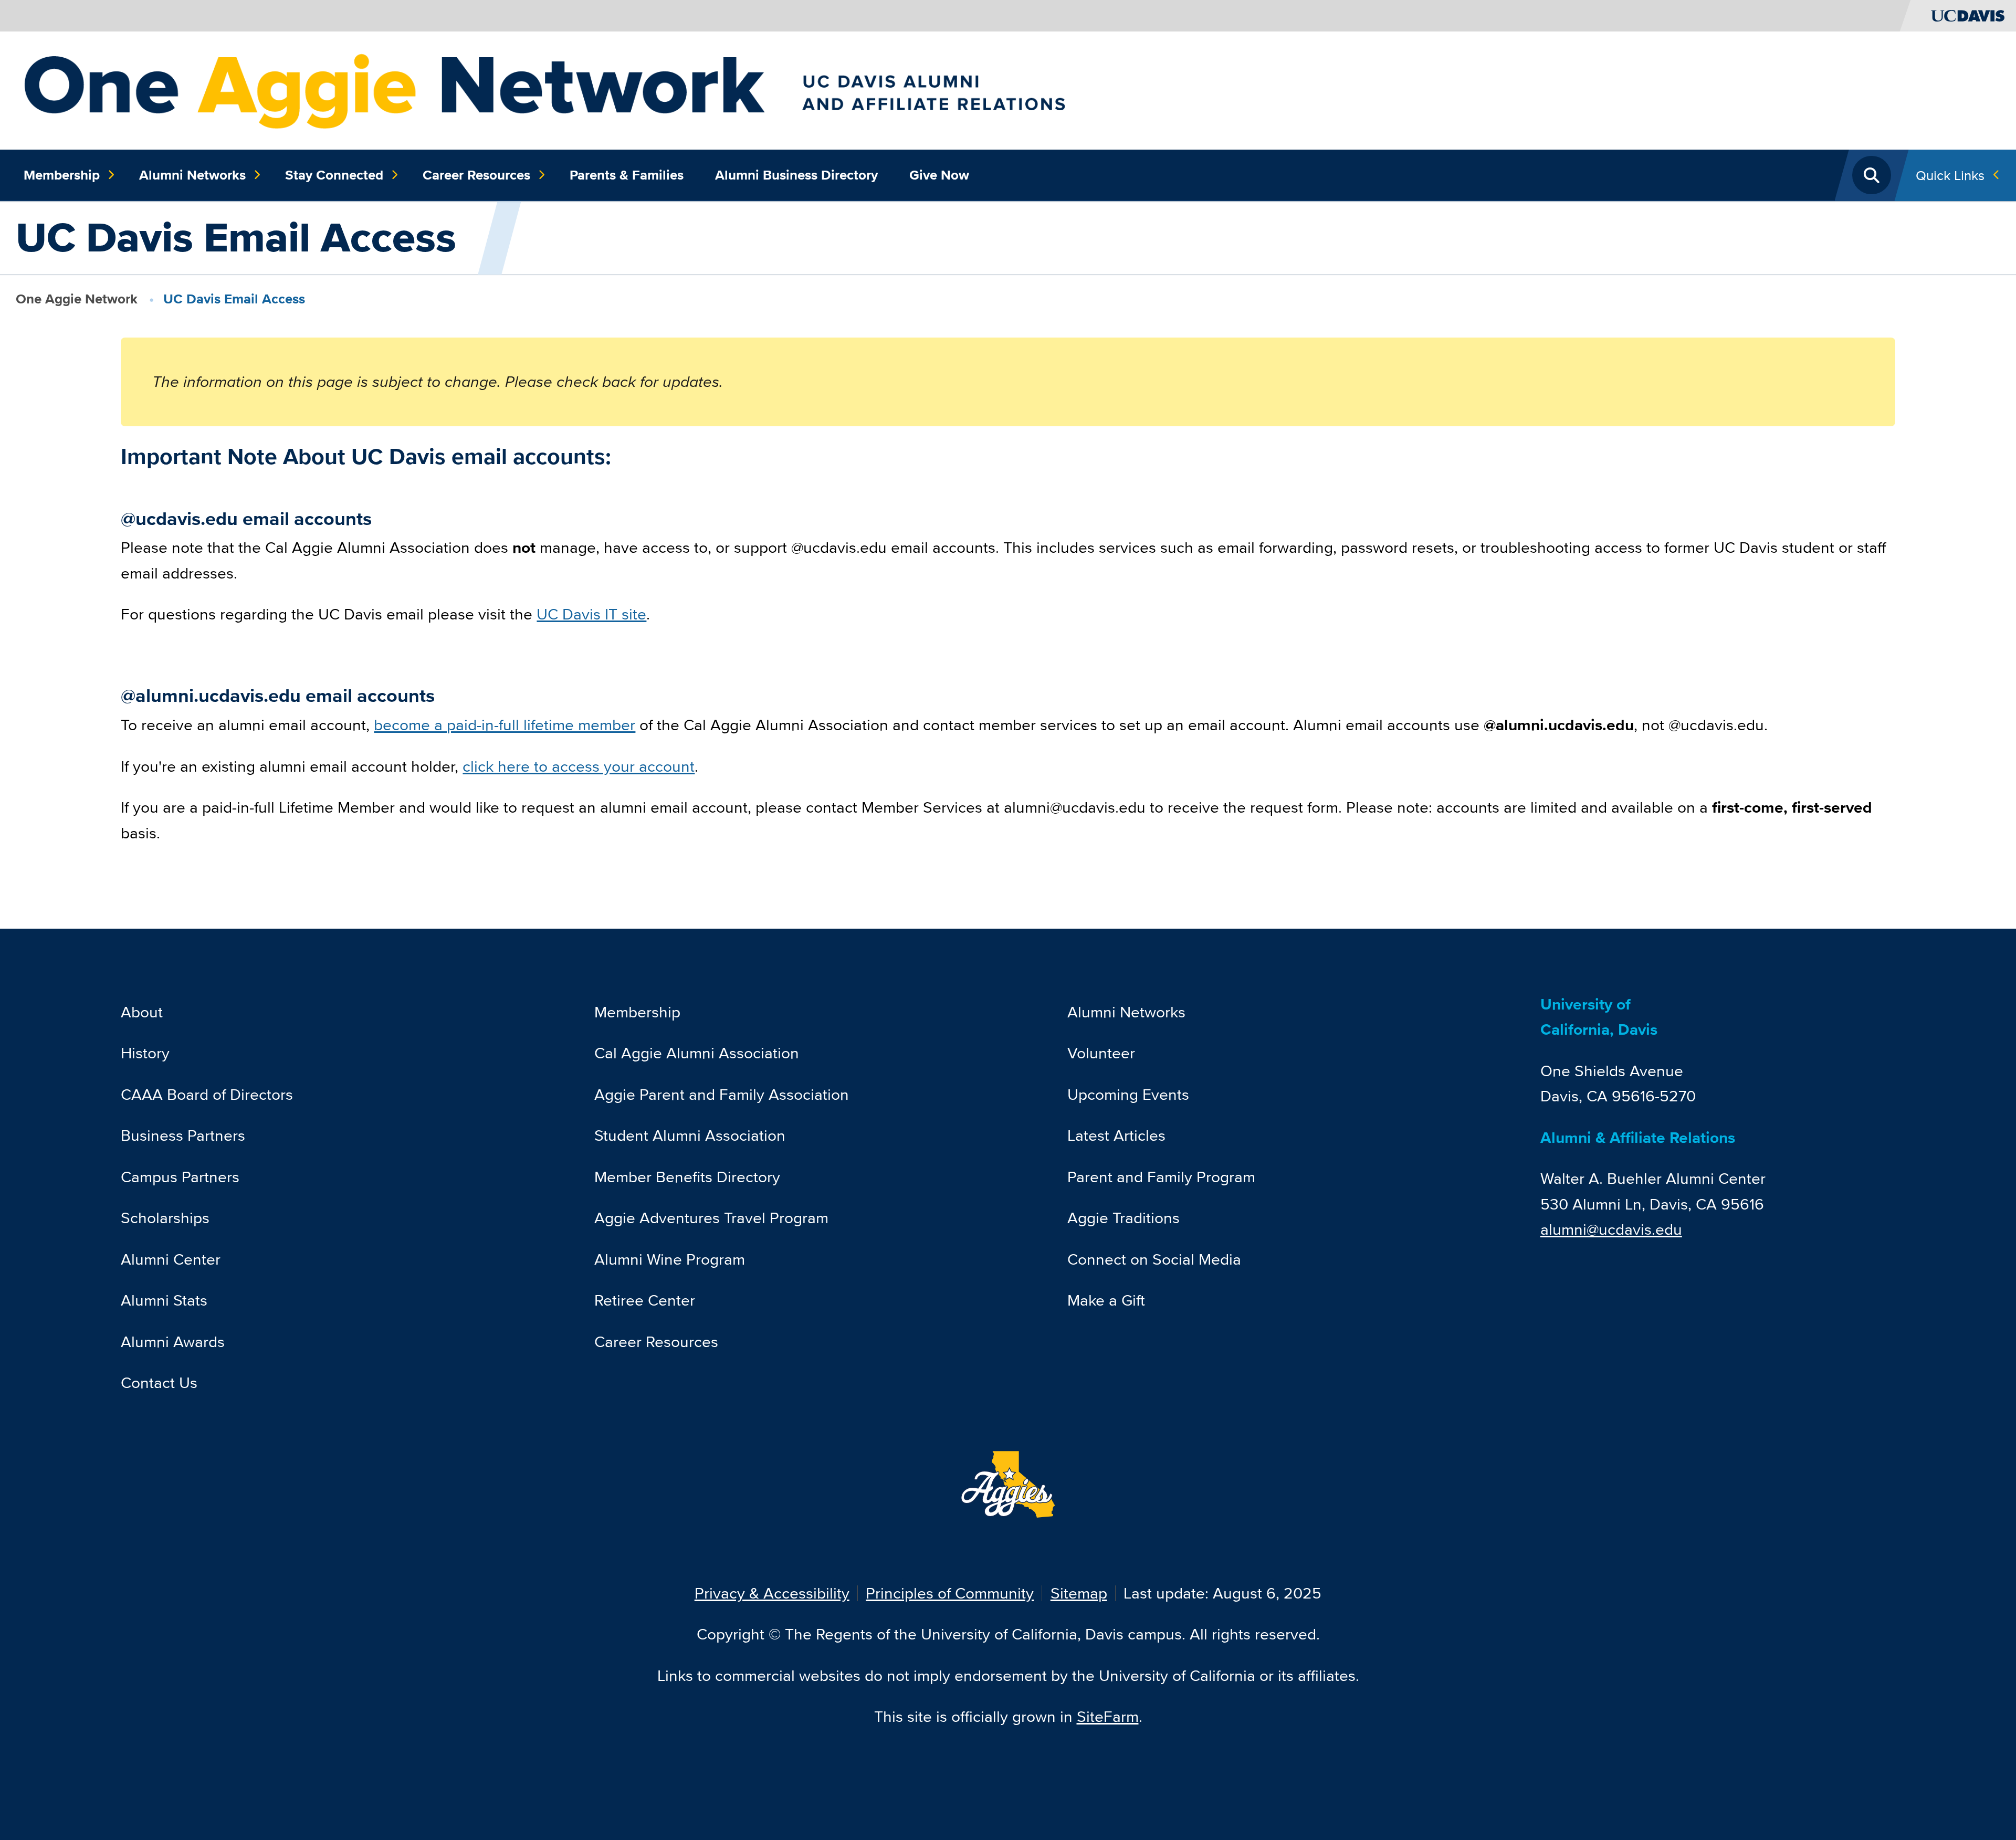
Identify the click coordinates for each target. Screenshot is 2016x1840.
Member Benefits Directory (687, 1177)
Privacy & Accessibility (772, 1593)
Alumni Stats (164, 1300)
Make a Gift (1106, 1300)
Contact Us (159, 1382)
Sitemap (1079, 1593)
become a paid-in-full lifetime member (505, 725)
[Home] (639, 89)
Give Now (939, 175)
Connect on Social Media (1154, 1259)
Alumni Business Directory (796, 175)
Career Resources (476, 175)
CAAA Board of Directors (207, 1094)
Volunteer (1101, 1053)
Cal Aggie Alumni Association (697, 1053)
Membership (62, 175)
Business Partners (183, 1135)
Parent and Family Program (1161, 1177)
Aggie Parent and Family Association (722, 1094)
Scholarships (165, 1218)
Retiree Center (645, 1300)
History (145, 1053)
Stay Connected (334, 175)
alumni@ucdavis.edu (1611, 1229)
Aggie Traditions (1123, 1218)
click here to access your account (579, 766)
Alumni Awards (173, 1342)
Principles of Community (950, 1593)
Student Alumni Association (690, 1135)
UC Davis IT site (591, 614)
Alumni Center (171, 1259)
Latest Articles (1116, 1135)
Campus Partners (180, 1177)
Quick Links (1950, 175)
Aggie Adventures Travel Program (711, 1218)
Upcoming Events (1128, 1094)
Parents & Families (627, 175)
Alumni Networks (192, 175)
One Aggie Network (77, 299)
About (142, 1012)
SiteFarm (1108, 1716)
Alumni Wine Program (670, 1259)
